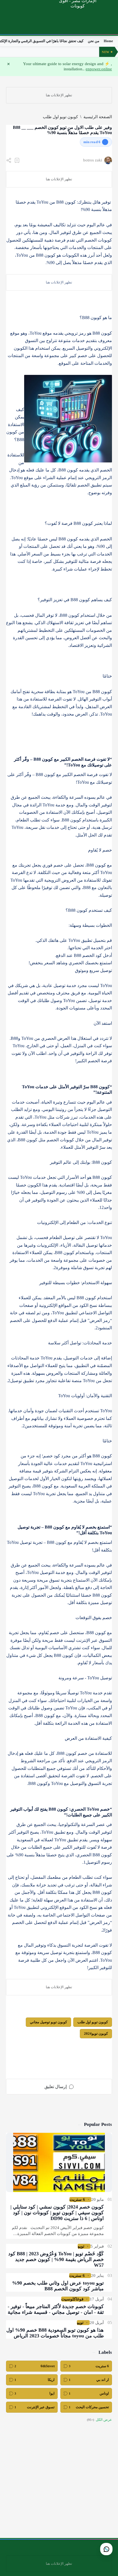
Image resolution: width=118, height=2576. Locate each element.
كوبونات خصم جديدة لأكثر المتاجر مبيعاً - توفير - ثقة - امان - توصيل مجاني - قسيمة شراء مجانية (56, 2309)
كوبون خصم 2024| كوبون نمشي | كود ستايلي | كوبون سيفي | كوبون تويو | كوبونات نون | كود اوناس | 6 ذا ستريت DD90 (57, 2213)
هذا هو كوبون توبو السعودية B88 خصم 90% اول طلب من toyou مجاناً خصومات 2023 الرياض (55, 2333)
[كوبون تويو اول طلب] (93, 2022)
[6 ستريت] (77, 2199)
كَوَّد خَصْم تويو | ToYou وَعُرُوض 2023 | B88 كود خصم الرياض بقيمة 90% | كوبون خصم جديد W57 (56, 2259)
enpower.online (99, 69)
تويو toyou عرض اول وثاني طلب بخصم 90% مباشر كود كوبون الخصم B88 (58, 2286)
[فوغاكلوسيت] (72, 2299)
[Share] (9, 160)
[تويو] (81, 2246)
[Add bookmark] (17, 160)
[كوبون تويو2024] (96, 2034)
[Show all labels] (99, 2420)
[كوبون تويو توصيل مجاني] (48, 2022)
